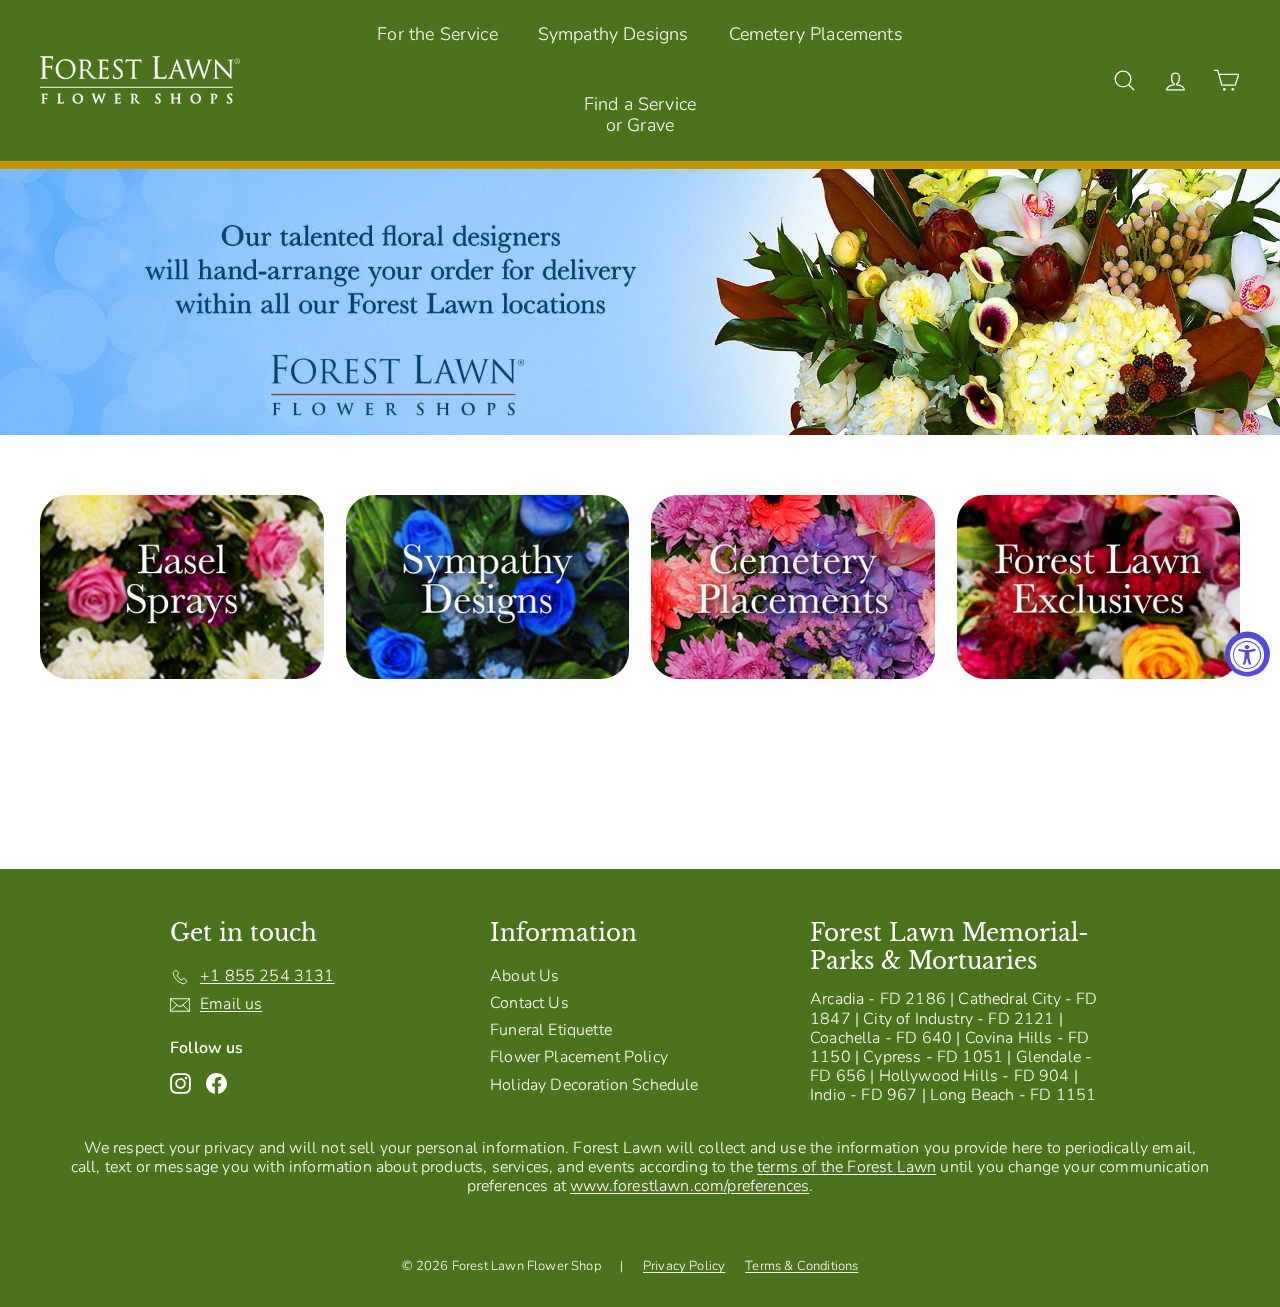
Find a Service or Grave (640, 115)
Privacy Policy (684, 1266)
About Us (524, 976)
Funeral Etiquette (551, 1030)
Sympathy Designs (613, 34)
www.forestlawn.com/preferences (689, 1186)
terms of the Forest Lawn (846, 1167)
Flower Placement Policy (579, 1057)
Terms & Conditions (801, 1266)
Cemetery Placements (816, 34)
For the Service (437, 34)
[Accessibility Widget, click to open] (1247, 653)
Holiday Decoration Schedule (594, 1085)
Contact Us (529, 1003)
